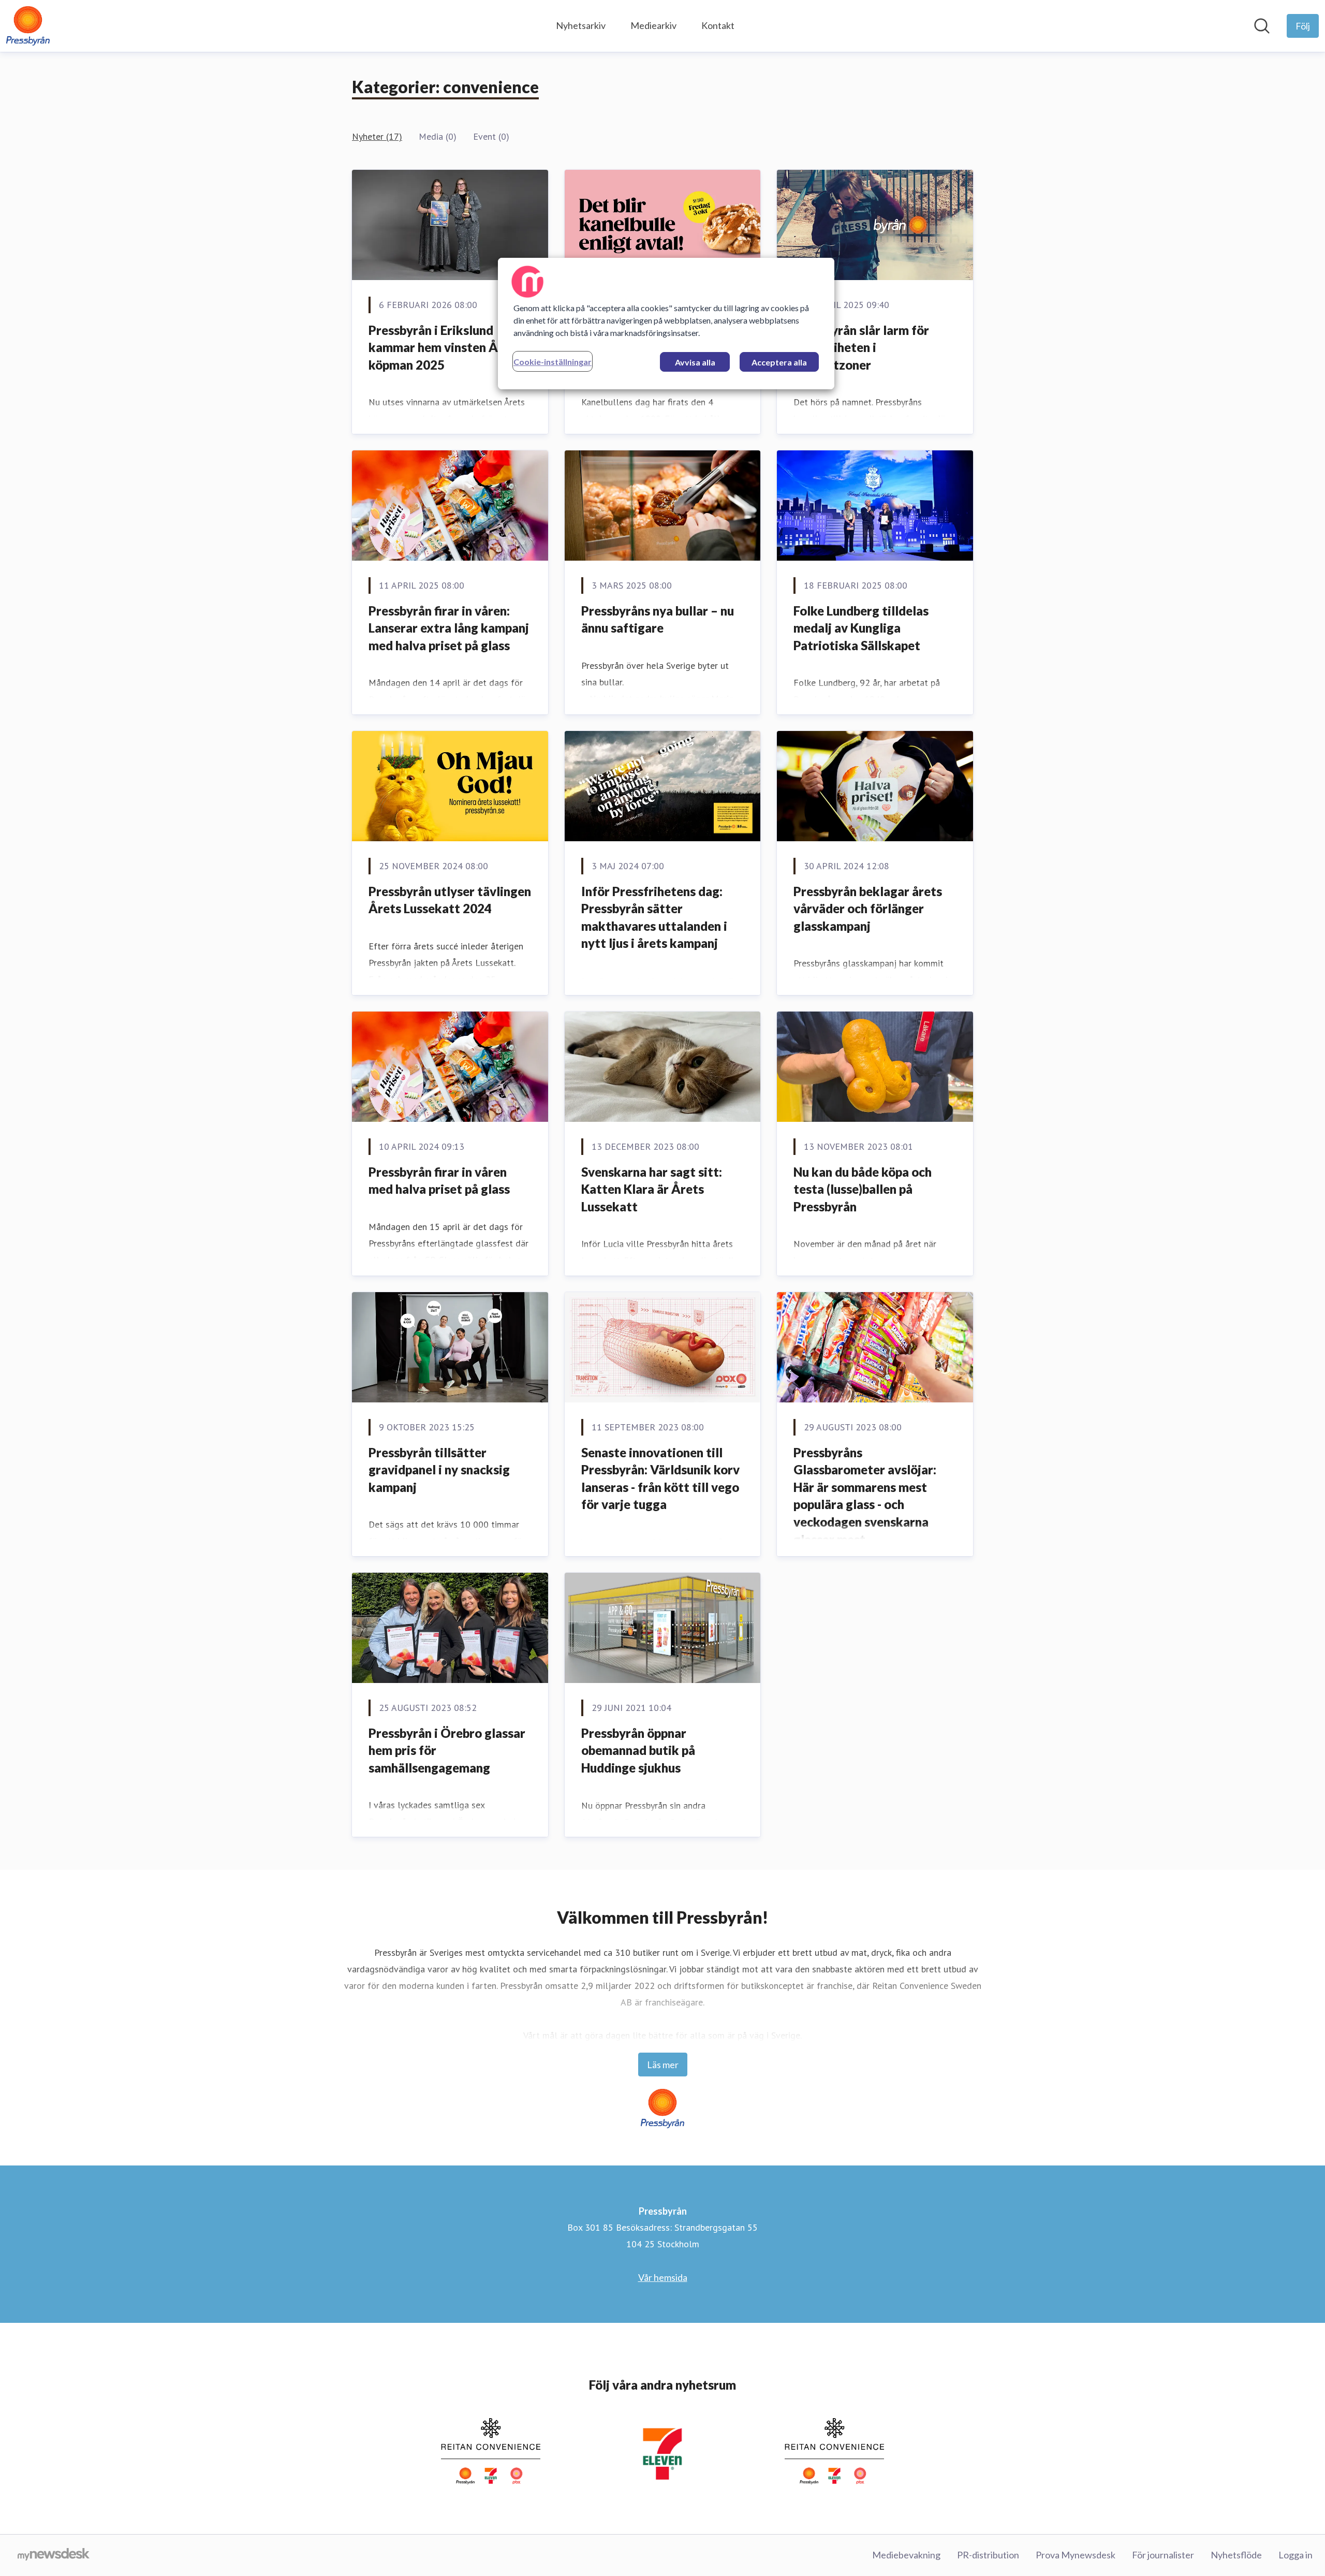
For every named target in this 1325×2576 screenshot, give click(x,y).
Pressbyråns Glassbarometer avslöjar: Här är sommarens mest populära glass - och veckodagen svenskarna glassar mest (865, 1496)
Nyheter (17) (377, 136)
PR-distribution (988, 2555)
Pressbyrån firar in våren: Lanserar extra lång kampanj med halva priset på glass (449, 628)
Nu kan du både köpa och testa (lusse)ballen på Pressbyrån (863, 1189)
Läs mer (663, 2065)
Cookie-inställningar (553, 362)
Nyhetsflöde (1236, 2555)
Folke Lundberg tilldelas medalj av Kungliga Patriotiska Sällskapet (861, 628)
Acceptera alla (779, 362)
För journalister (1163, 2555)
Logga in (1295, 2555)
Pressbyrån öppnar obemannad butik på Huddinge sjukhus (638, 1750)
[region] (666, 324)
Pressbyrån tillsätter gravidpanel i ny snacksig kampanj (439, 1470)
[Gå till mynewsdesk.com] (54, 2555)
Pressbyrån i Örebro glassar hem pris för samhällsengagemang (447, 1750)
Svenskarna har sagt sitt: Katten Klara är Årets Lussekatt (652, 1189)
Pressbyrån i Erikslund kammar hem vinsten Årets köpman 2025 (445, 347)
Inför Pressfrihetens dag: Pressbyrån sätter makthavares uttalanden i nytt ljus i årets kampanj (654, 917)
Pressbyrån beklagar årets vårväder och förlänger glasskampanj (868, 909)
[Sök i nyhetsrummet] (1262, 26)
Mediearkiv (653, 25)
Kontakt (718, 25)
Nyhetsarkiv (581, 25)
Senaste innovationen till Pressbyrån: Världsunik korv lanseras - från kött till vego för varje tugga (660, 1479)
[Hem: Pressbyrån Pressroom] (28, 26)
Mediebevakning (906, 2555)
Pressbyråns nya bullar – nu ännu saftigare (658, 619)
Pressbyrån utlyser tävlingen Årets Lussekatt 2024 (450, 900)
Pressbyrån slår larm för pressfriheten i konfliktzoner (861, 347)
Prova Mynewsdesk (1076, 2555)
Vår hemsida (663, 2277)
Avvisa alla (695, 362)
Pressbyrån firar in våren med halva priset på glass (439, 1181)
